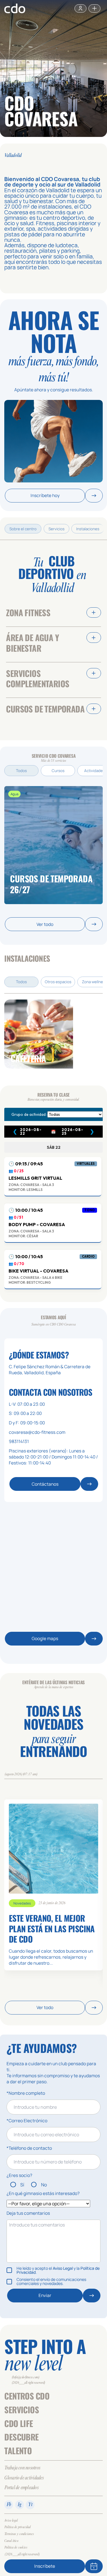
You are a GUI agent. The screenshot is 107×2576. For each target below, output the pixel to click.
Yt (30, 2505)
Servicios (56, 529)
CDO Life (19, 2423)
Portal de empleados (21, 2488)
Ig (20, 2505)
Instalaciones (88, 529)
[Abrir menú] (94, 8)
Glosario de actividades (24, 2478)
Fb (9, 2505)
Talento (18, 2451)
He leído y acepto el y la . (58, 2270)
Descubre (21, 2437)
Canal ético (11, 2541)
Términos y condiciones (19, 2534)
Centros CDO (27, 2396)
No (44, 2185)
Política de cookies (16, 2548)
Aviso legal (11, 2521)
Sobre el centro (23, 529)
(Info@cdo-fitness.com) (26, 2377)
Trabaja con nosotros (22, 2468)
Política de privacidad (17, 2527)
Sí (22, 2185)
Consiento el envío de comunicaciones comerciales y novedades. (51, 2282)
